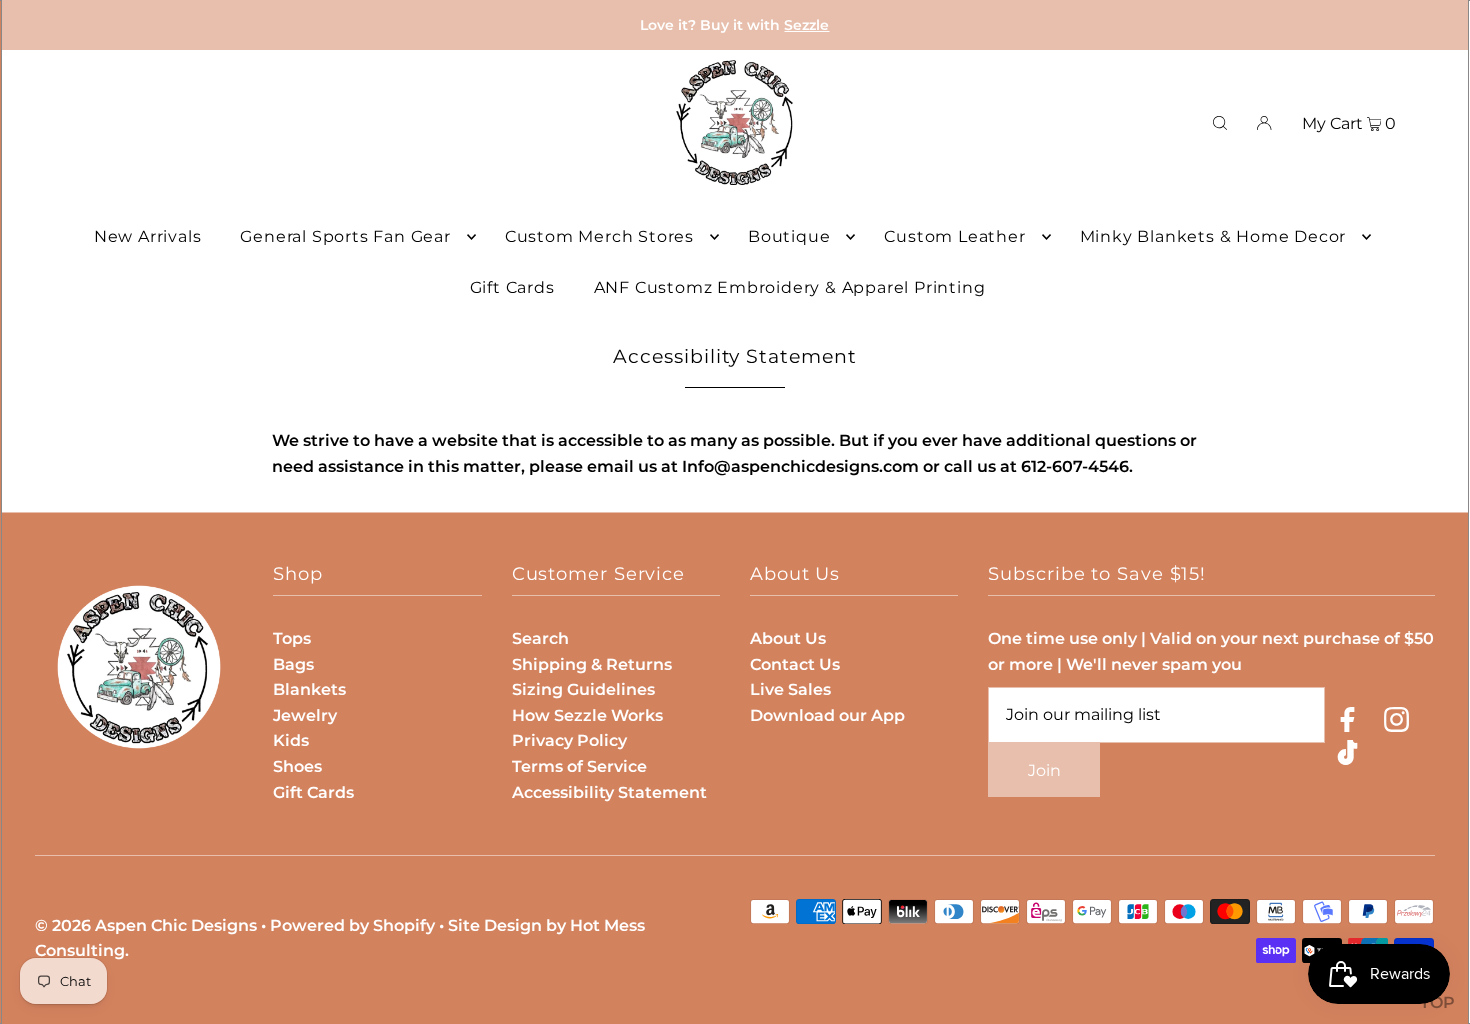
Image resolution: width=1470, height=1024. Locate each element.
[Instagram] (1396, 723)
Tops (292, 638)
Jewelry (305, 715)
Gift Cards (313, 792)
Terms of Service (579, 766)
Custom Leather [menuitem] (954, 236)
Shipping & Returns (592, 664)
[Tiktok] (1347, 756)
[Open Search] (1220, 123)
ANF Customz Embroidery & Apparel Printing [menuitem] (790, 287)
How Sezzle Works (587, 715)
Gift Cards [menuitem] (512, 287)
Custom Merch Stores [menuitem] (599, 236)
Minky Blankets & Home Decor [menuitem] (1213, 236)
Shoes (297, 766)
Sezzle (806, 25)
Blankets (309, 689)
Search (540, 638)
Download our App (827, 715)
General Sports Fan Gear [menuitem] (345, 236)
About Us (788, 638)
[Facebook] (1347, 723)
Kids (291, 740)
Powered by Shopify (352, 925)
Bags (293, 664)
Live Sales (790, 689)
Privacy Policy (569, 740)
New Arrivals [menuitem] (148, 236)
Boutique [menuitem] (789, 236)
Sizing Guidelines (583, 689)
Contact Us (795, 664)
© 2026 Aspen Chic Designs (146, 925)
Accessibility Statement (609, 792)
